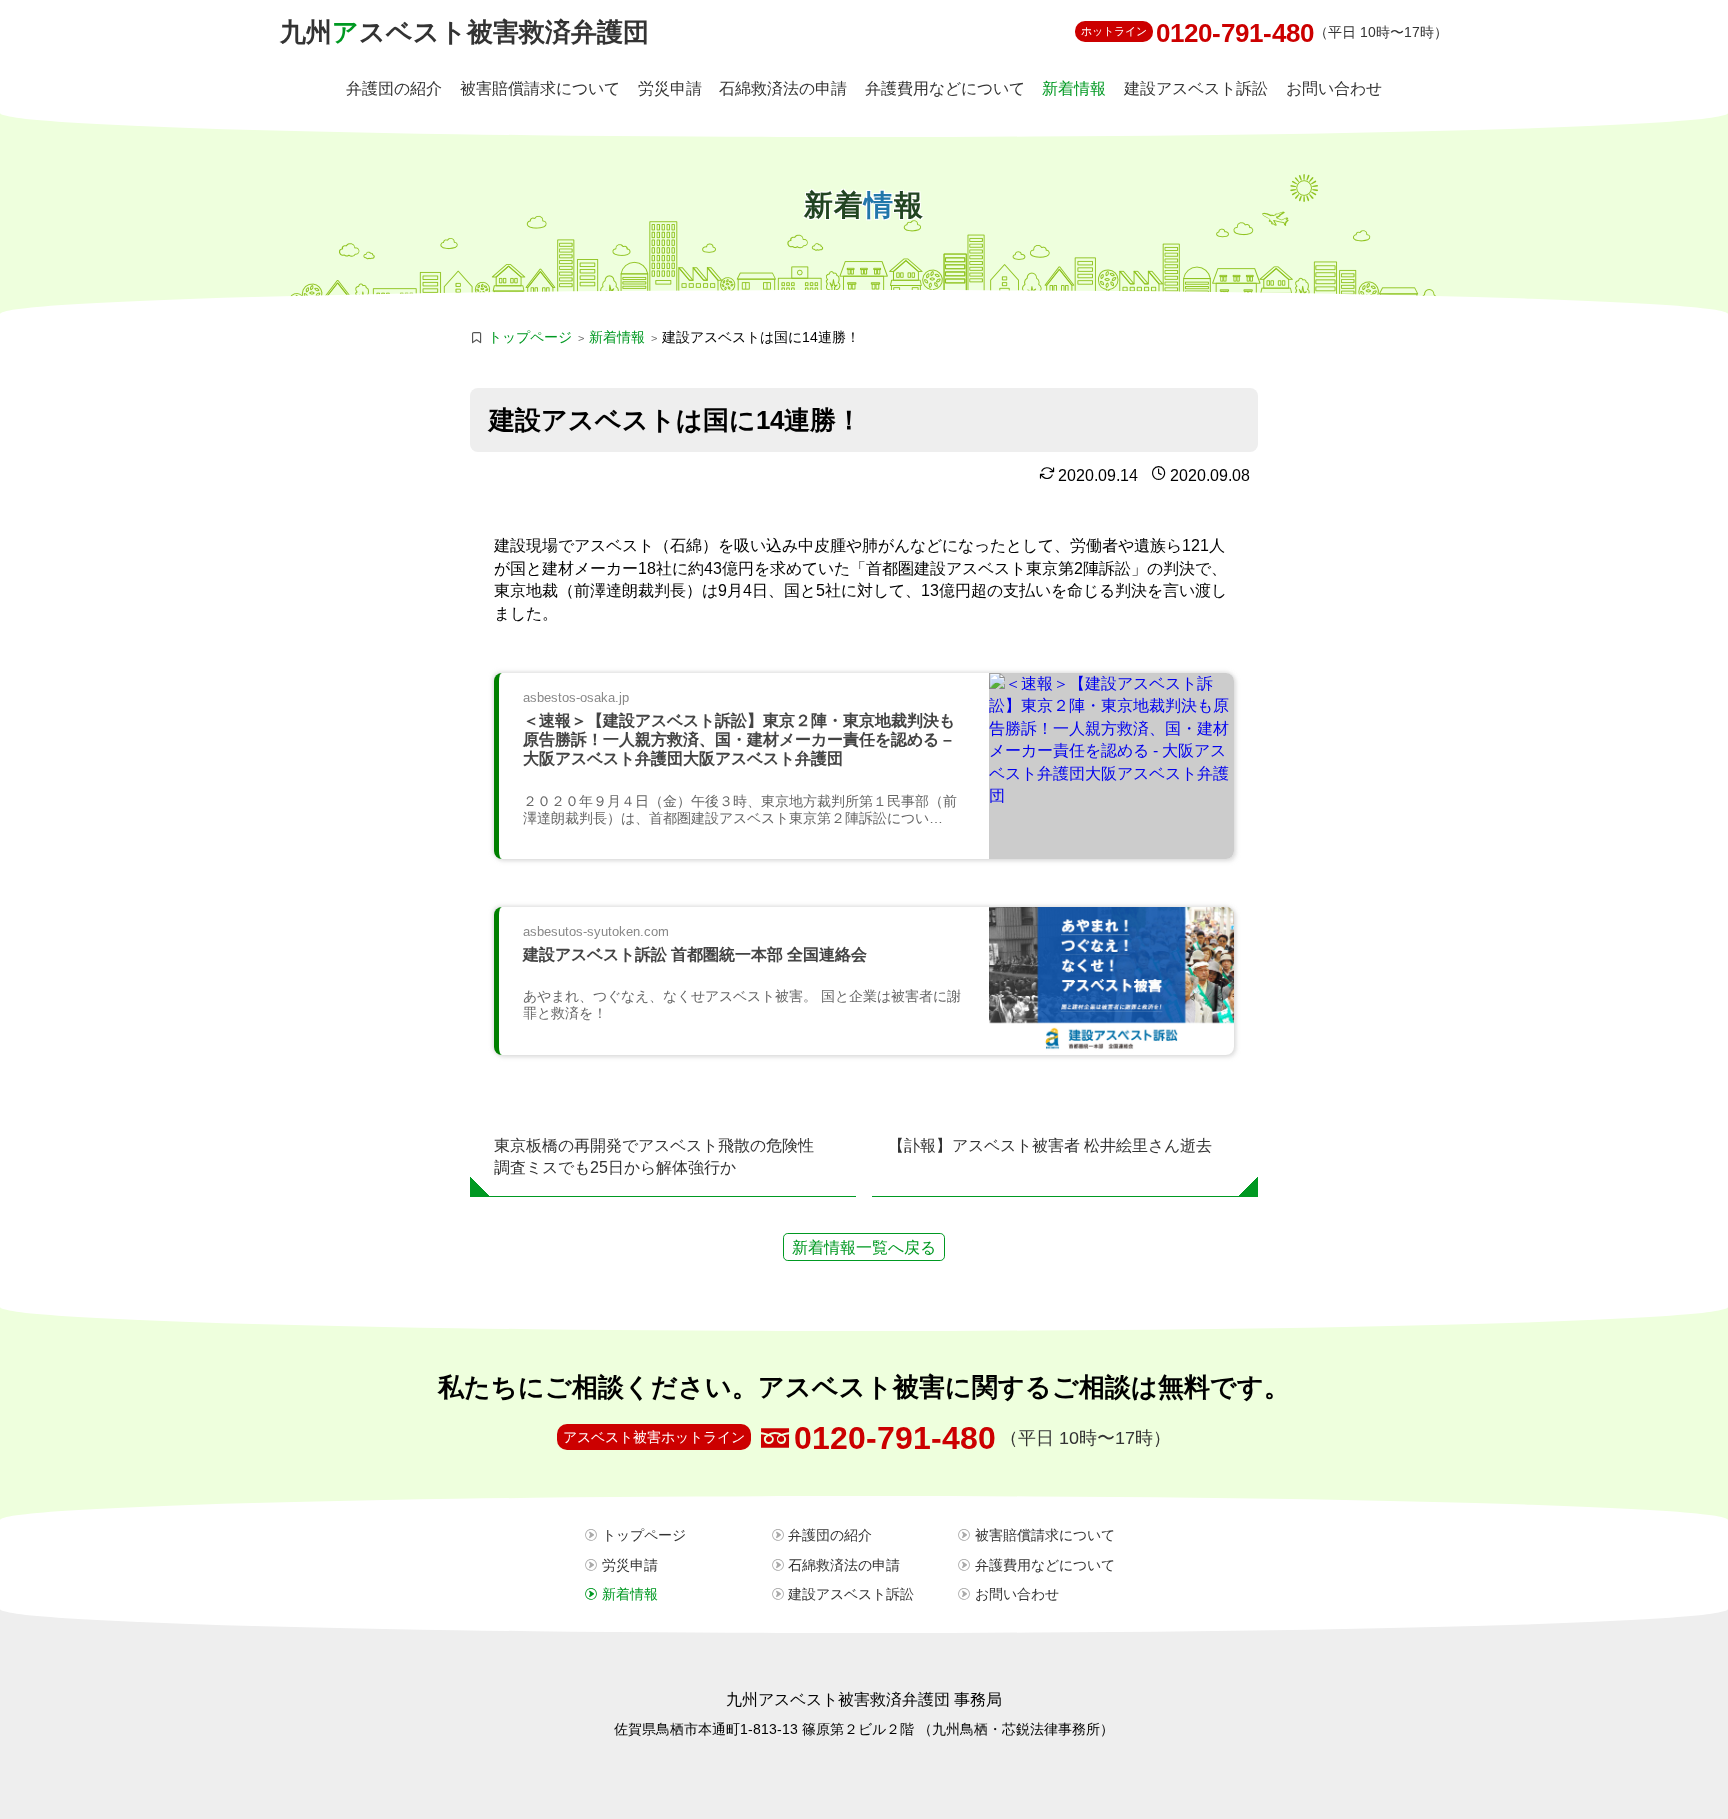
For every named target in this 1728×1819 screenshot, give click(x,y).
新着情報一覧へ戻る (864, 1247)
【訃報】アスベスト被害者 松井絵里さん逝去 (1050, 1145)
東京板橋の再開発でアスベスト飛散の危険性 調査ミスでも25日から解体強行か (662, 1156)
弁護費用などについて (945, 88)
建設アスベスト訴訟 (1196, 88)
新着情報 (1074, 88)
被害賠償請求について (540, 88)
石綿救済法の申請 (783, 88)
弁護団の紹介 (394, 88)
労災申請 (670, 88)
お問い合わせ (1334, 88)
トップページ (530, 337)
